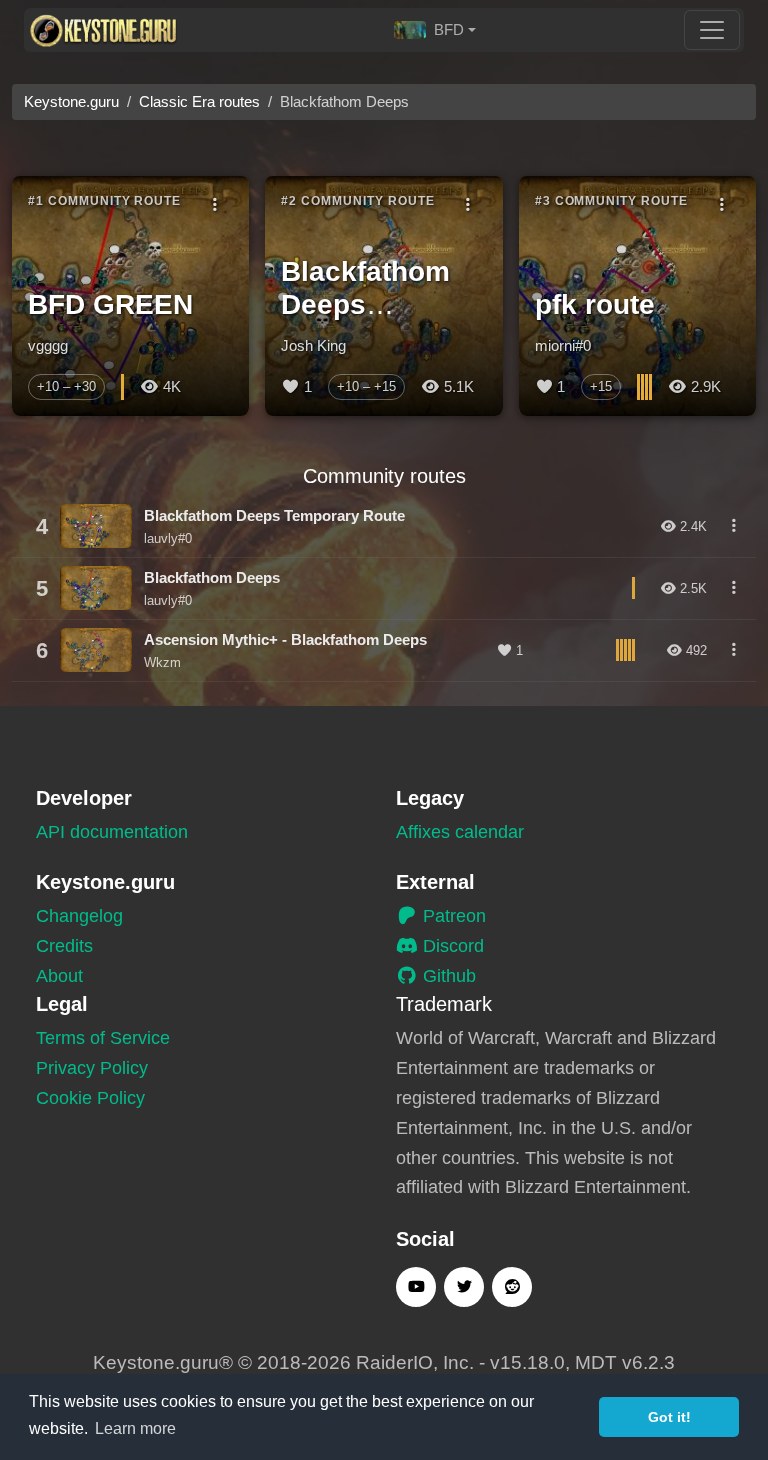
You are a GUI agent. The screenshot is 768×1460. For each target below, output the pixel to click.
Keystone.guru (71, 101)
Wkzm (162, 662)
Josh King (313, 345)
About (59, 976)
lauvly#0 (168, 538)
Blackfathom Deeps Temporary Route (274, 515)
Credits (64, 946)
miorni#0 (563, 345)
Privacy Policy (92, 1068)
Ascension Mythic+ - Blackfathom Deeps (285, 639)
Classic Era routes (199, 101)
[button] (435, 30)
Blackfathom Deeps (212, 577)
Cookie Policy (90, 1098)
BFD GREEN (110, 304)
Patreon (452, 916)
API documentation (112, 832)
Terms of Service (103, 1038)
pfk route (595, 304)
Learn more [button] (135, 1428)
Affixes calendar (460, 832)
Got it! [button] (669, 1417)
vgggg (48, 345)
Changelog (79, 916)
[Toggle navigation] (712, 30)
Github (447, 976)
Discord (451, 946)
